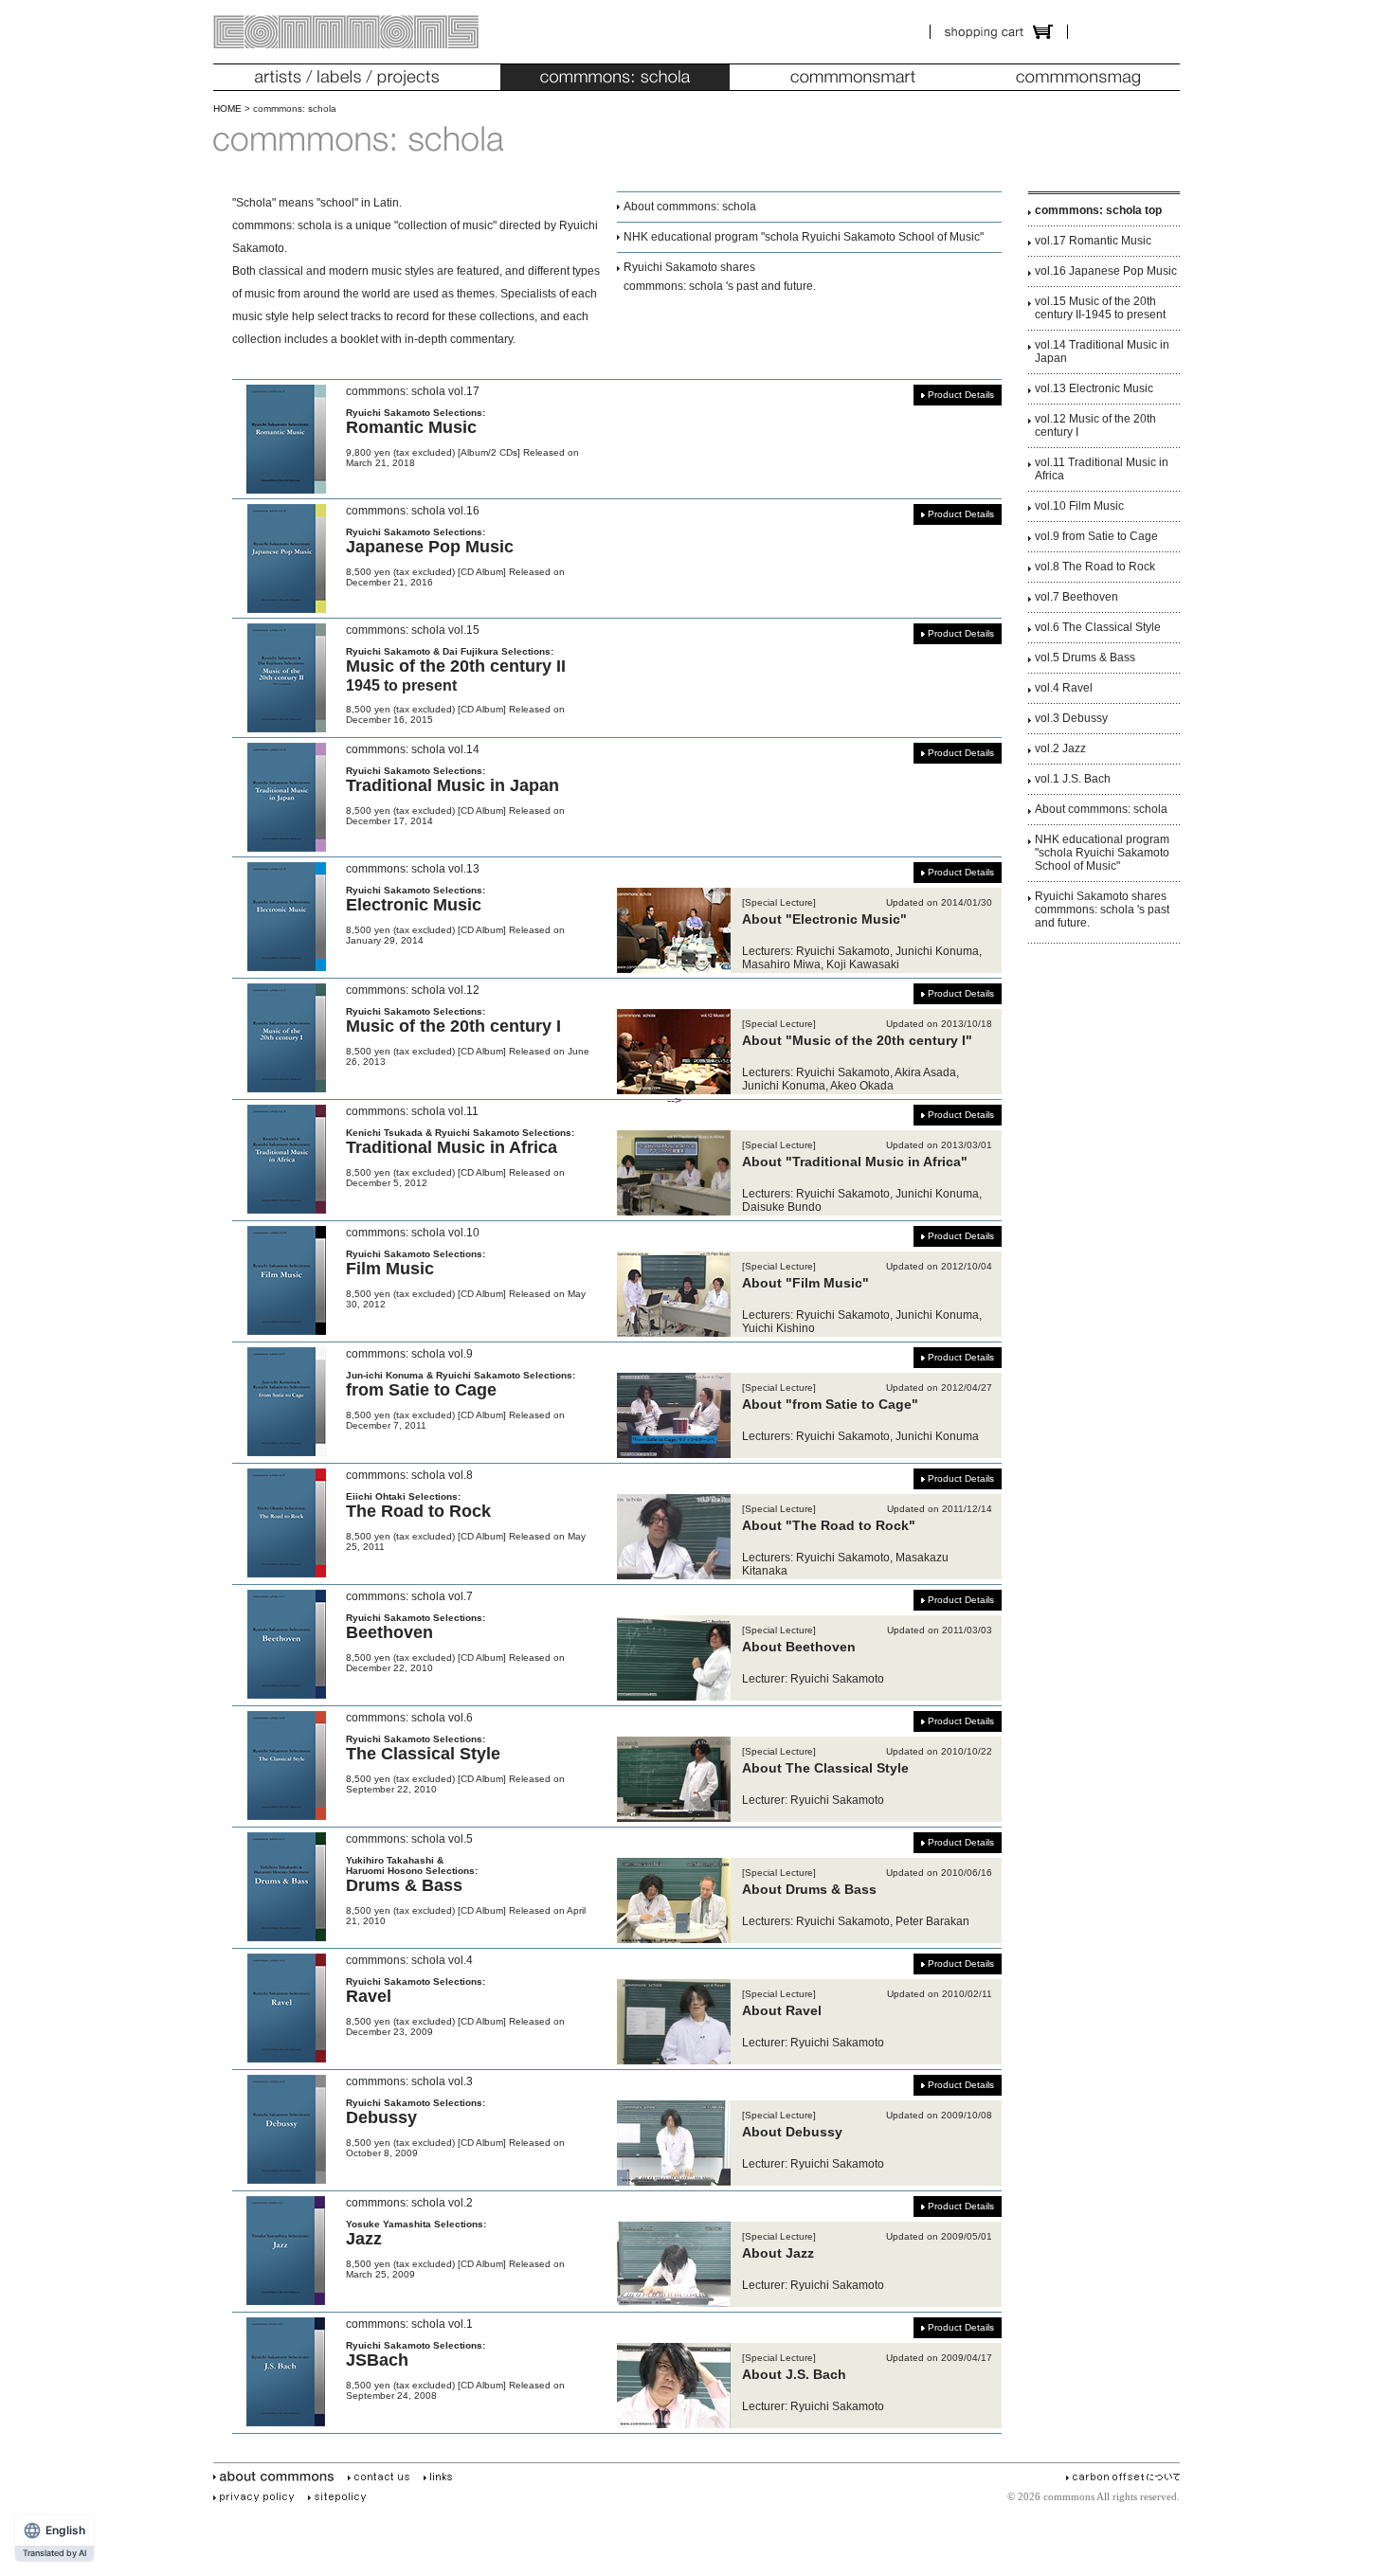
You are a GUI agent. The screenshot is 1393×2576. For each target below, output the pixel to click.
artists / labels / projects (346, 77)
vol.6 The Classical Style (1098, 627)
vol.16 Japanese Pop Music (1106, 271)
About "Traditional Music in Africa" (855, 1162)
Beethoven (389, 1632)
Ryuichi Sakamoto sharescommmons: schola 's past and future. (1102, 910)
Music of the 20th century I (453, 1026)
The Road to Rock (418, 1511)
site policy (340, 2497)
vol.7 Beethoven (1076, 597)
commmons (346, 32)
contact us (382, 2477)
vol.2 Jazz (1060, 748)
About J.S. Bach (794, 2374)
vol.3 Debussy (1071, 718)
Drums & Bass (404, 1885)
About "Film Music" (805, 1283)
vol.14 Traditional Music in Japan (1102, 351)
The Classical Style (423, 1754)
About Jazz (778, 2253)
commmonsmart (853, 77)
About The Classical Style (825, 1768)
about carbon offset (1126, 2477)
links (441, 2477)
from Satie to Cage (421, 1390)
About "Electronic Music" (824, 919)
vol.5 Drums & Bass (1085, 658)
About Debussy (792, 2132)
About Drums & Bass (809, 1889)
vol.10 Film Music (1079, 506)
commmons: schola (615, 77)
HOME (227, 108)
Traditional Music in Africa (452, 1147)
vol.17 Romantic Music (1093, 241)
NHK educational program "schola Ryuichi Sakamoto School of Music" (804, 237)
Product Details (961, 395)
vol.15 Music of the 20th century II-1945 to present (1100, 308)
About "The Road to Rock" (829, 1525)
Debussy (381, 2117)
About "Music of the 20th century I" (857, 1040)
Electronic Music (414, 905)
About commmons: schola (690, 207)
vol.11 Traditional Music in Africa (1102, 469)
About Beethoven (799, 1647)
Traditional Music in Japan (452, 785)
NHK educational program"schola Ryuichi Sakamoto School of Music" (1102, 853)
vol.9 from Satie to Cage (1096, 536)
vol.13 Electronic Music (1094, 388)
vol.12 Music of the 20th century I (1095, 425)
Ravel (369, 1996)
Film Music (390, 1269)
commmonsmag (1078, 77)
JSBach (377, 2360)
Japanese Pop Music (430, 547)
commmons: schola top (1098, 210)
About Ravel (782, 2010)
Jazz (364, 2239)
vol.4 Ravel (1064, 688)
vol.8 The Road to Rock (1095, 567)
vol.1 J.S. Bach (1073, 779)
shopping (999, 32)
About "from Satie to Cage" (830, 1404)
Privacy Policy (257, 2497)
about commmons (277, 2477)
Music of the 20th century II (456, 675)
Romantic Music (411, 427)
